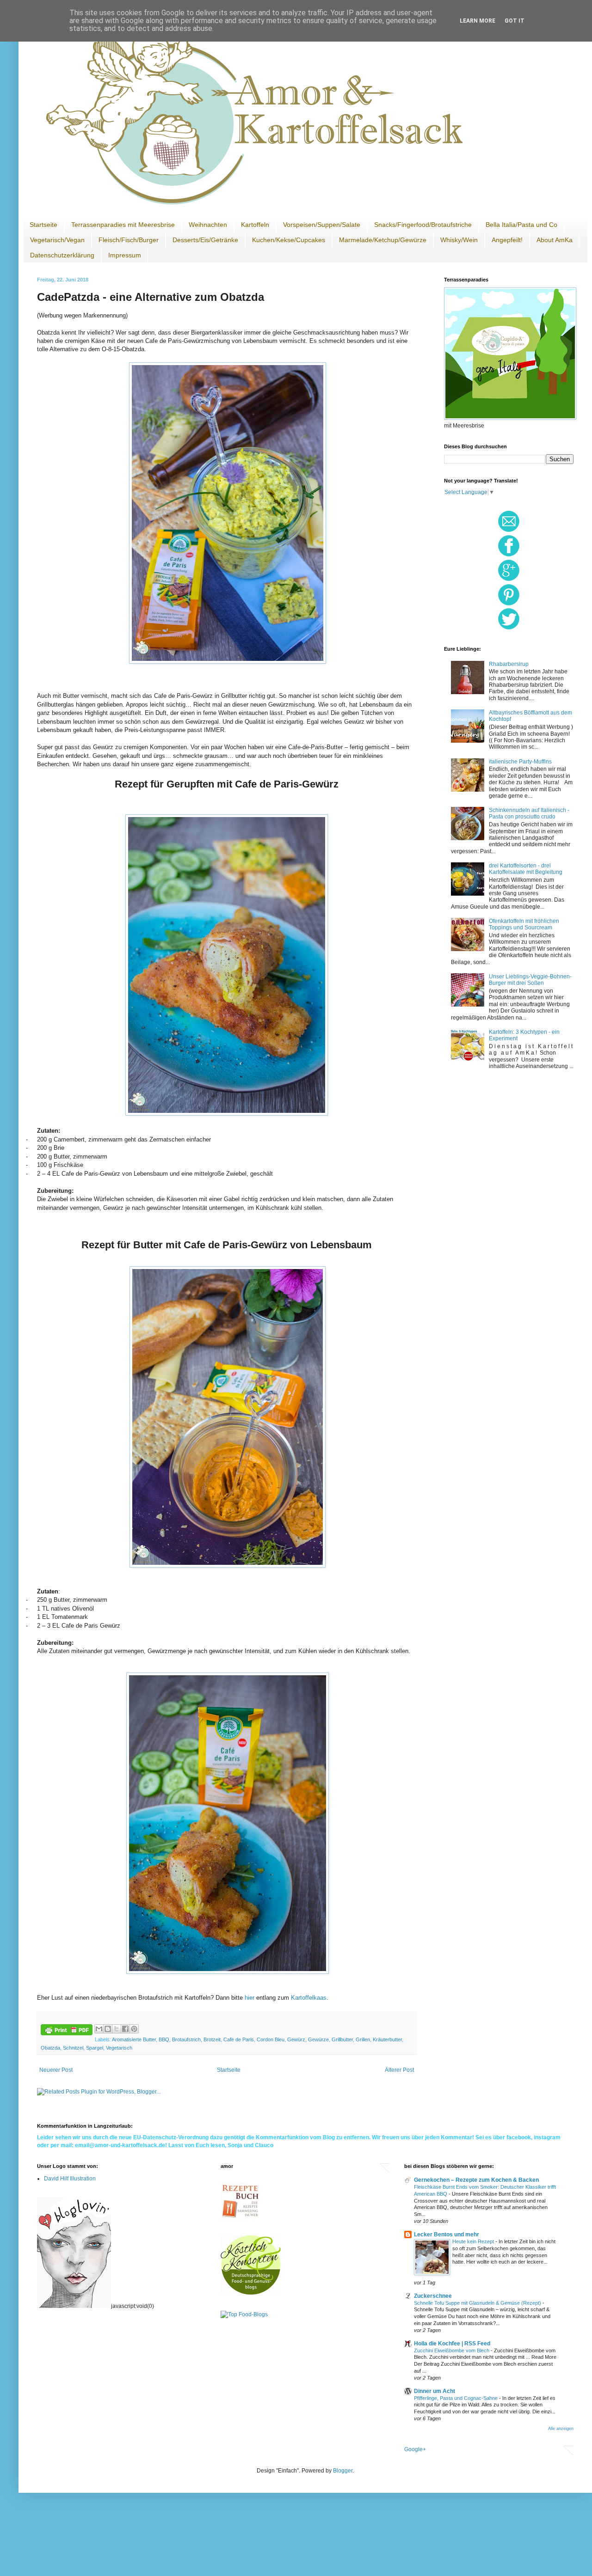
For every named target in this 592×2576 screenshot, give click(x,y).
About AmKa (555, 240)
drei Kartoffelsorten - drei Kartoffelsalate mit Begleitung (526, 869)
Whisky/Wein (459, 240)
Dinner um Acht (435, 2391)
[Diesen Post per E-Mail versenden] (99, 2029)
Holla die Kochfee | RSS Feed (452, 2344)
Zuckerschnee (433, 2296)
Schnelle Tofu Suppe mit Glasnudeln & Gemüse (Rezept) (478, 2303)
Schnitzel (73, 2048)
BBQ (164, 2039)
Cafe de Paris (239, 2039)
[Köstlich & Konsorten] (251, 2293)
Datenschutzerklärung (62, 255)
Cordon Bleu (271, 2039)
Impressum (125, 255)
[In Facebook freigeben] (125, 2029)
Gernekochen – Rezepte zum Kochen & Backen (476, 2180)
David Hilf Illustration (70, 2179)
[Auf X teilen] (117, 2029)
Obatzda (50, 2048)
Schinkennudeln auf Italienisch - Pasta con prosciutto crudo (529, 813)
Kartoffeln (255, 225)
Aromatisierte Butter (134, 2039)
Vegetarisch (119, 2048)
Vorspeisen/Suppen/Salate (322, 225)
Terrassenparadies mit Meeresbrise (123, 225)
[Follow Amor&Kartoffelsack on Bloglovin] (74, 2306)
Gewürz (296, 2039)
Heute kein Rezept (474, 2241)
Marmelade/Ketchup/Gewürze (383, 240)
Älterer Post (399, 2070)
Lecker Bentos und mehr (447, 2234)
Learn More (478, 21)
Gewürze (318, 2039)
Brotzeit (212, 2039)
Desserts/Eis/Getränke (205, 240)
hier (250, 1998)
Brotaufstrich (186, 2039)
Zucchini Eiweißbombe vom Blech (452, 2350)
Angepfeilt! (507, 240)
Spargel (95, 2048)
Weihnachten (208, 225)
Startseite (43, 225)
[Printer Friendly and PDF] (67, 2031)
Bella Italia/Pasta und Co (521, 225)
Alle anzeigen (561, 2429)
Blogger (343, 2471)
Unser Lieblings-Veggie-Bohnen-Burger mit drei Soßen (530, 980)
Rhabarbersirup (509, 664)
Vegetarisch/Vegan (57, 240)
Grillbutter (342, 2039)
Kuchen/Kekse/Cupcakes (289, 240)
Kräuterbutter (387, 2039)
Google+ (415, 2449)
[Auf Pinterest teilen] (134, 2029)
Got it (515, 21)
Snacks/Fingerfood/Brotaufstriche (423, 225)
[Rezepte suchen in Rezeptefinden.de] (244, 2314)
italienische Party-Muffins (520, 762)
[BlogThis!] (108, 2029)
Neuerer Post (56, 2070)
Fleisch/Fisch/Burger (129, 240)
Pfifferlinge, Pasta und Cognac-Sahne (456, 2398)
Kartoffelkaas (309, 1998)
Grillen (363, 2039)
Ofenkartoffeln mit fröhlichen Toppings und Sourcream (524, 924)
